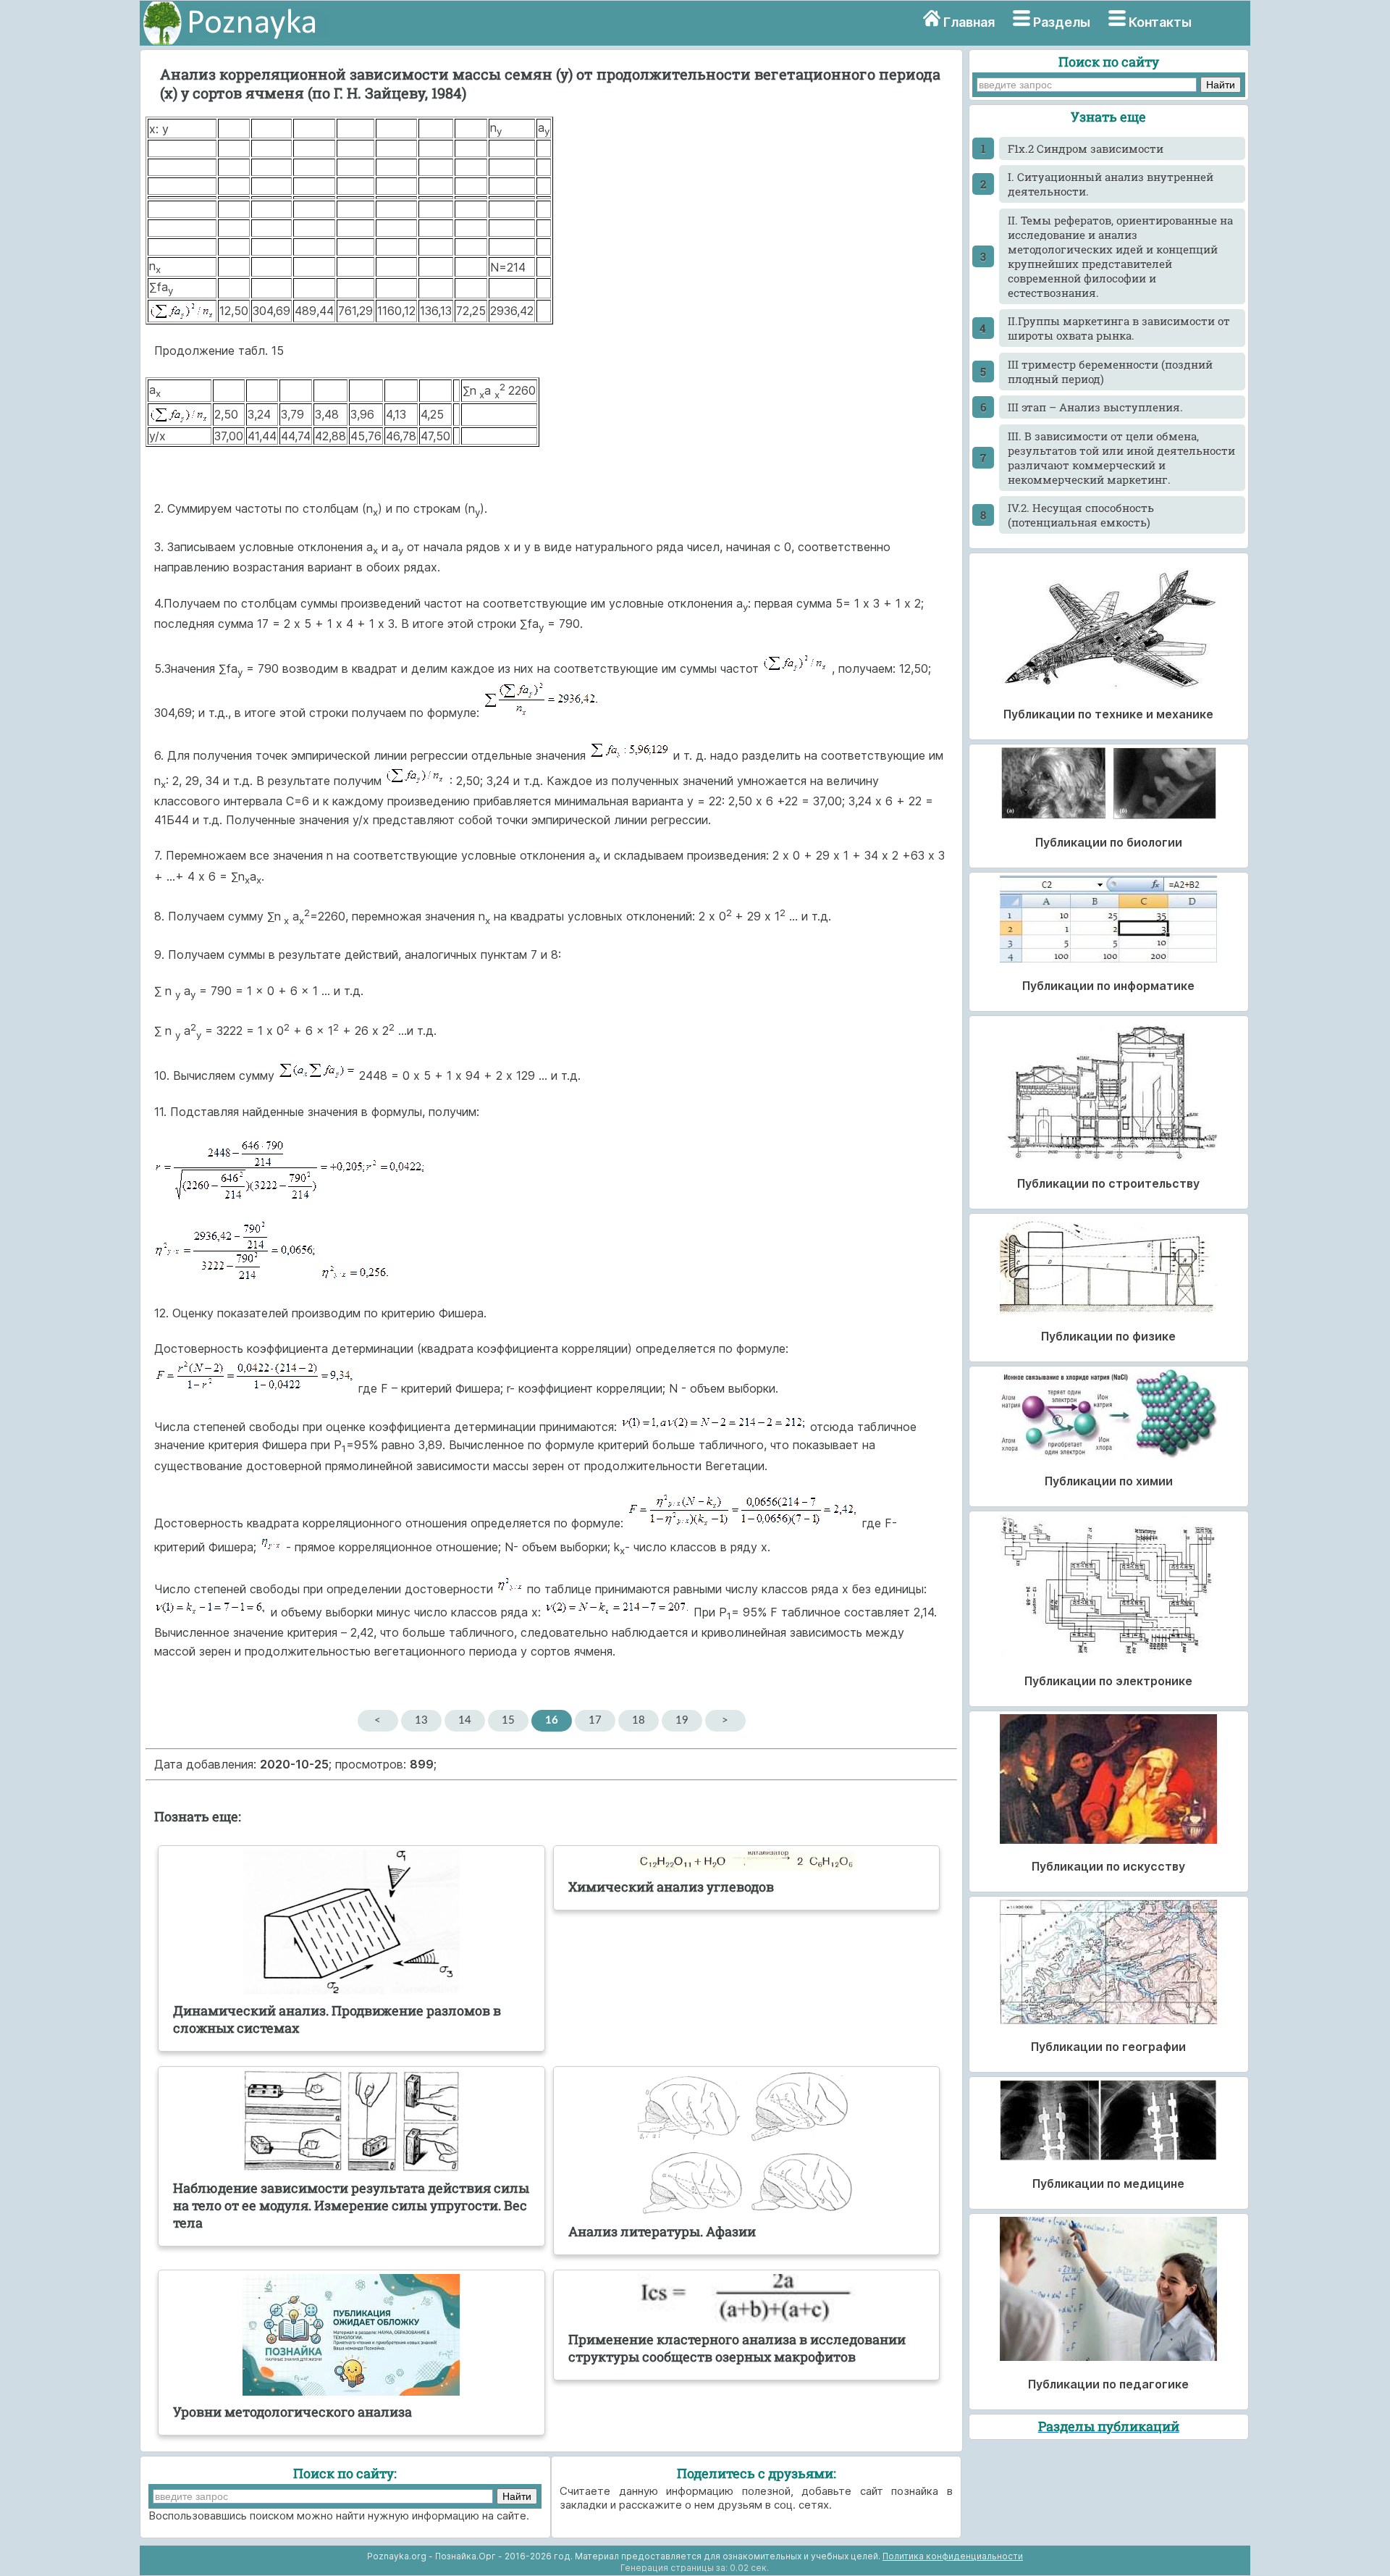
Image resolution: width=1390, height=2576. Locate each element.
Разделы (1062, 22)
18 (639, 1720)
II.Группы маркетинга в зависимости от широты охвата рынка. (1119, 328)
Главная (969, 22)
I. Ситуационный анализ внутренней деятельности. (1111, 184)
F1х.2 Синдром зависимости (1086, 148)
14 (465, 1720)
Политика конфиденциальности (953, 2556)
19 (682, 1720)
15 (508, 1720)
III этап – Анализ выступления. (1095, 407)
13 (421, 1720)
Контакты (1160, 22)
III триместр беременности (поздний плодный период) (1110, 372)
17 (595, 1720)
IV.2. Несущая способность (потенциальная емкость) (1081, 515)
